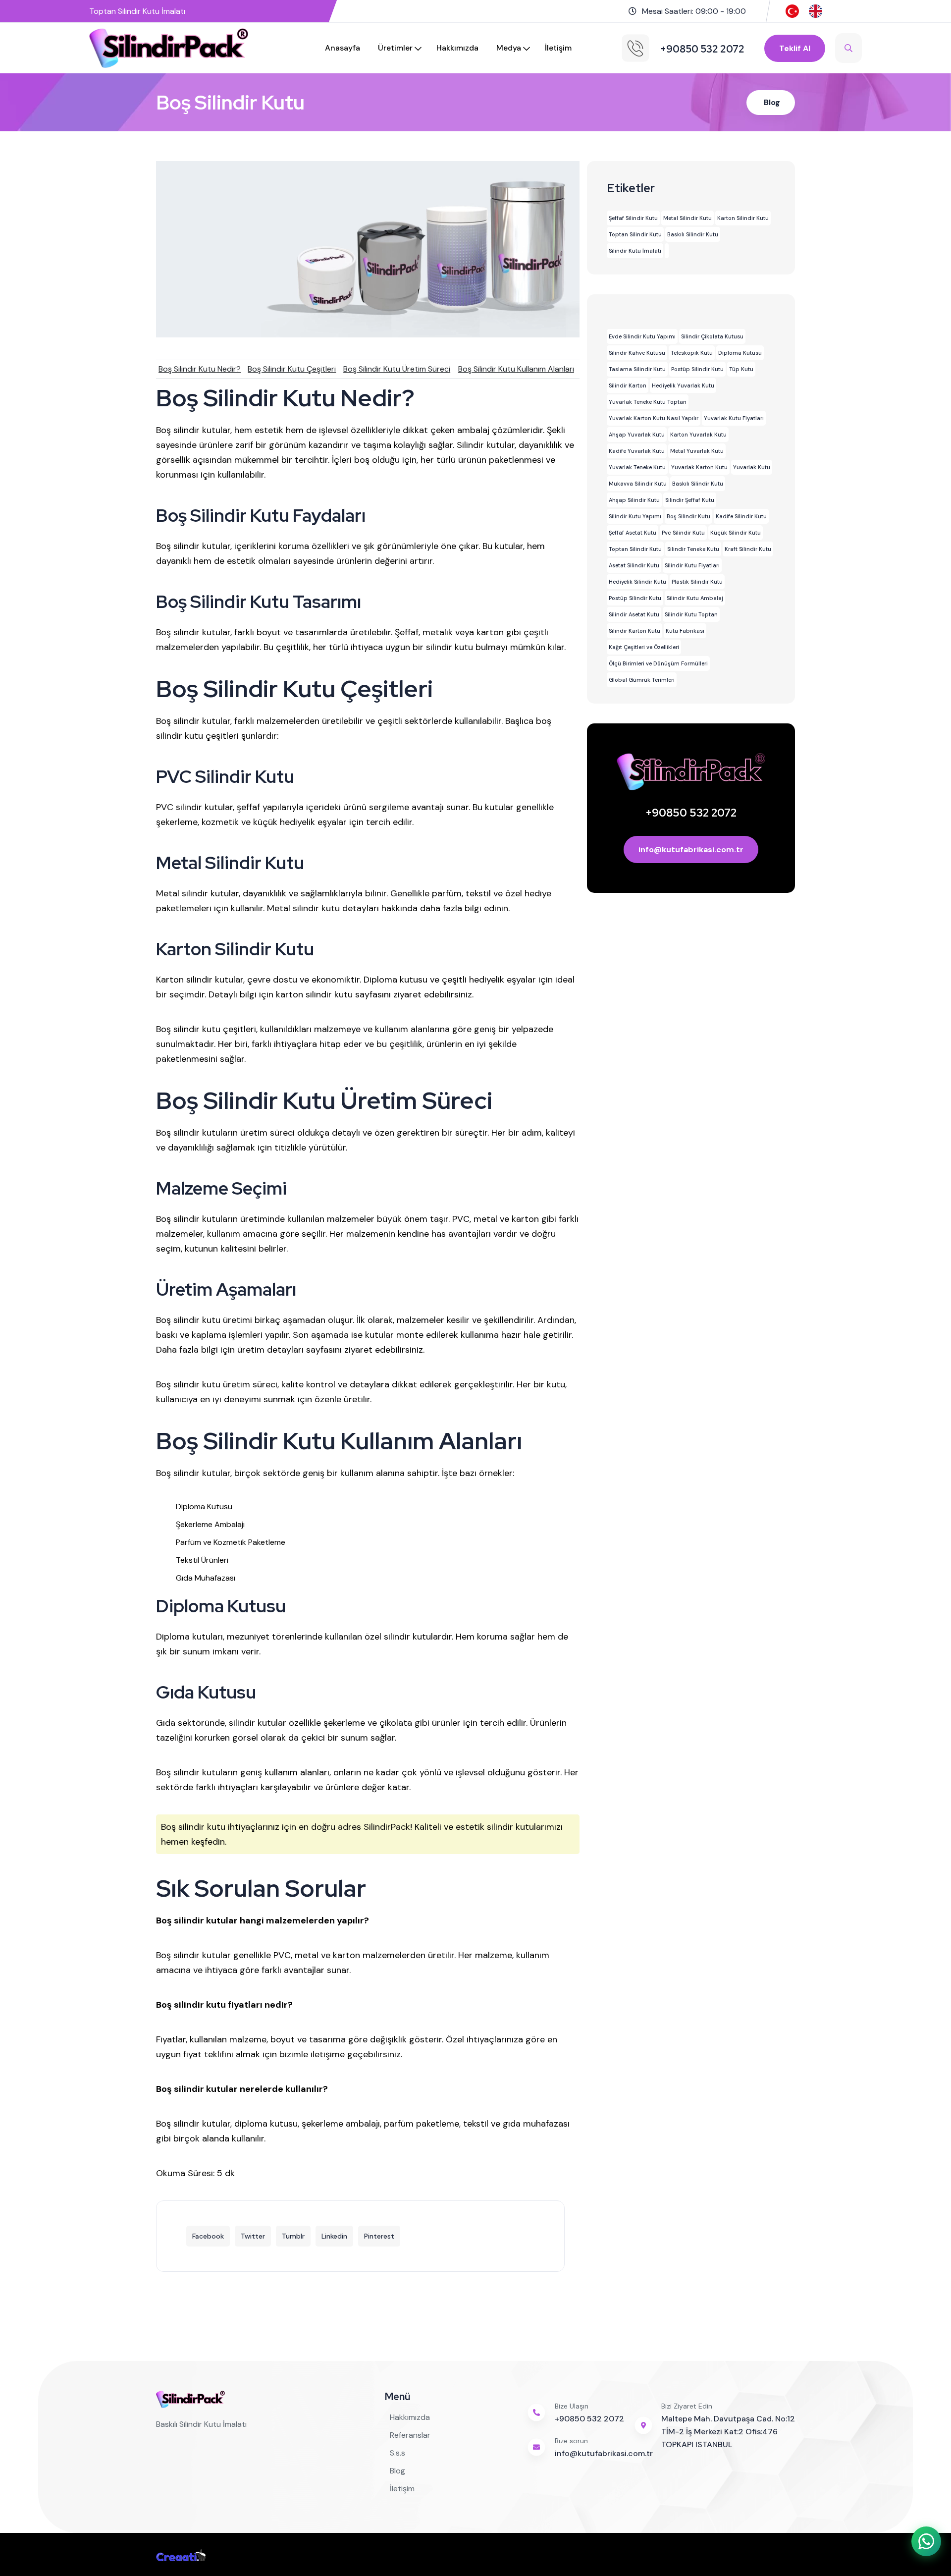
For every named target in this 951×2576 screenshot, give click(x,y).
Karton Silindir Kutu (743, 218)
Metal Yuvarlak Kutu (697, 451)
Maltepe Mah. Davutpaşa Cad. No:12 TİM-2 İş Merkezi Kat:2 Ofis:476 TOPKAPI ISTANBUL (728, 2432)
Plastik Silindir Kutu (697, 582)
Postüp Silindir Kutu (697, 369)
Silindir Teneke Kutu (693, 549)
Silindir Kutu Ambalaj (695, 598)
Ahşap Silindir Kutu (634, 500)
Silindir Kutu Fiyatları (692, 565)
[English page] (816, 11)
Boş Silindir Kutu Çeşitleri (292, 369)
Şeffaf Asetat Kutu (633, 533)
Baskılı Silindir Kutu (693, 234)
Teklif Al (795, 48)
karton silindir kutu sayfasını (333, 994)
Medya (509, 48)
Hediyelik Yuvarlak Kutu (683, 385)
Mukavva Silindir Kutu (638, 484)
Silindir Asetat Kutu (634, 614)
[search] (848, 48)
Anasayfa (343, 48)
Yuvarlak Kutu (752, 467)
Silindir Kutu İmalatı (635, 251)
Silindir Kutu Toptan (691, 614)
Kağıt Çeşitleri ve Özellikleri (644, 647)
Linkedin (334, 2236)
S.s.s (397, 2453)
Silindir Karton (628, 385)
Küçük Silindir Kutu (736, 533)
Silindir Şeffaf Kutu (690, 500)
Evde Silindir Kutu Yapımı (642, 336)
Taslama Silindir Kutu (637, 369)
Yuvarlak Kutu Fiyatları (734, 418)
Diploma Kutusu (740, 353)
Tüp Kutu (741, 369)
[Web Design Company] (181, 2554)
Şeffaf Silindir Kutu (633, 218)
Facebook (208, 2236)
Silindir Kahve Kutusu (637, 353)
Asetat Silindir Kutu (634, 565)
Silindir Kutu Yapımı (635, 516)
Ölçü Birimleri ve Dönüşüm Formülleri (658, 663)
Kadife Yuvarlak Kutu (637, 451)
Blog (772, 102)
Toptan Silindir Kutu (635, 234)
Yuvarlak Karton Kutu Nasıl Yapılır (654, 418)
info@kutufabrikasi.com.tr (691, 850)
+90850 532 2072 (691, 813)
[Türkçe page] (792, 11)
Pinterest (379, 2236)
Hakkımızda (457, 48)
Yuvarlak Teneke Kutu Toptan (648, 402)
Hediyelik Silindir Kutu (637, 582)
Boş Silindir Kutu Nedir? (200, 369)
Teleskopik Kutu (692, 353)
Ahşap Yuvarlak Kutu (637, 435)
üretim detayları (270, 1350)
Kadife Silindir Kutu (741, 516)
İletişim (558, 48)
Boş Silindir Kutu (688, 516)
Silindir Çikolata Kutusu (712, 336)
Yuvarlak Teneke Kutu (637, 467)
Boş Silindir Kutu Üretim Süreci (397, 369)
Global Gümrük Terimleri (642, 680)
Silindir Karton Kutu (634, 631)
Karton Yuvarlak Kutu (698, 435)
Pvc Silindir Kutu (683, 533)
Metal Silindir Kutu (687, 218)
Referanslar (410, 2435)
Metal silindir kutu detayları (323, 908)
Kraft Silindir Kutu (748, 549)
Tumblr (293, 2236)
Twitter (253, 2236)
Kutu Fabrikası (685, 631)
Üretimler (395, 48)
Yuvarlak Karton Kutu (699, 467)
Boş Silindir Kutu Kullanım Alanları (516, 369)
